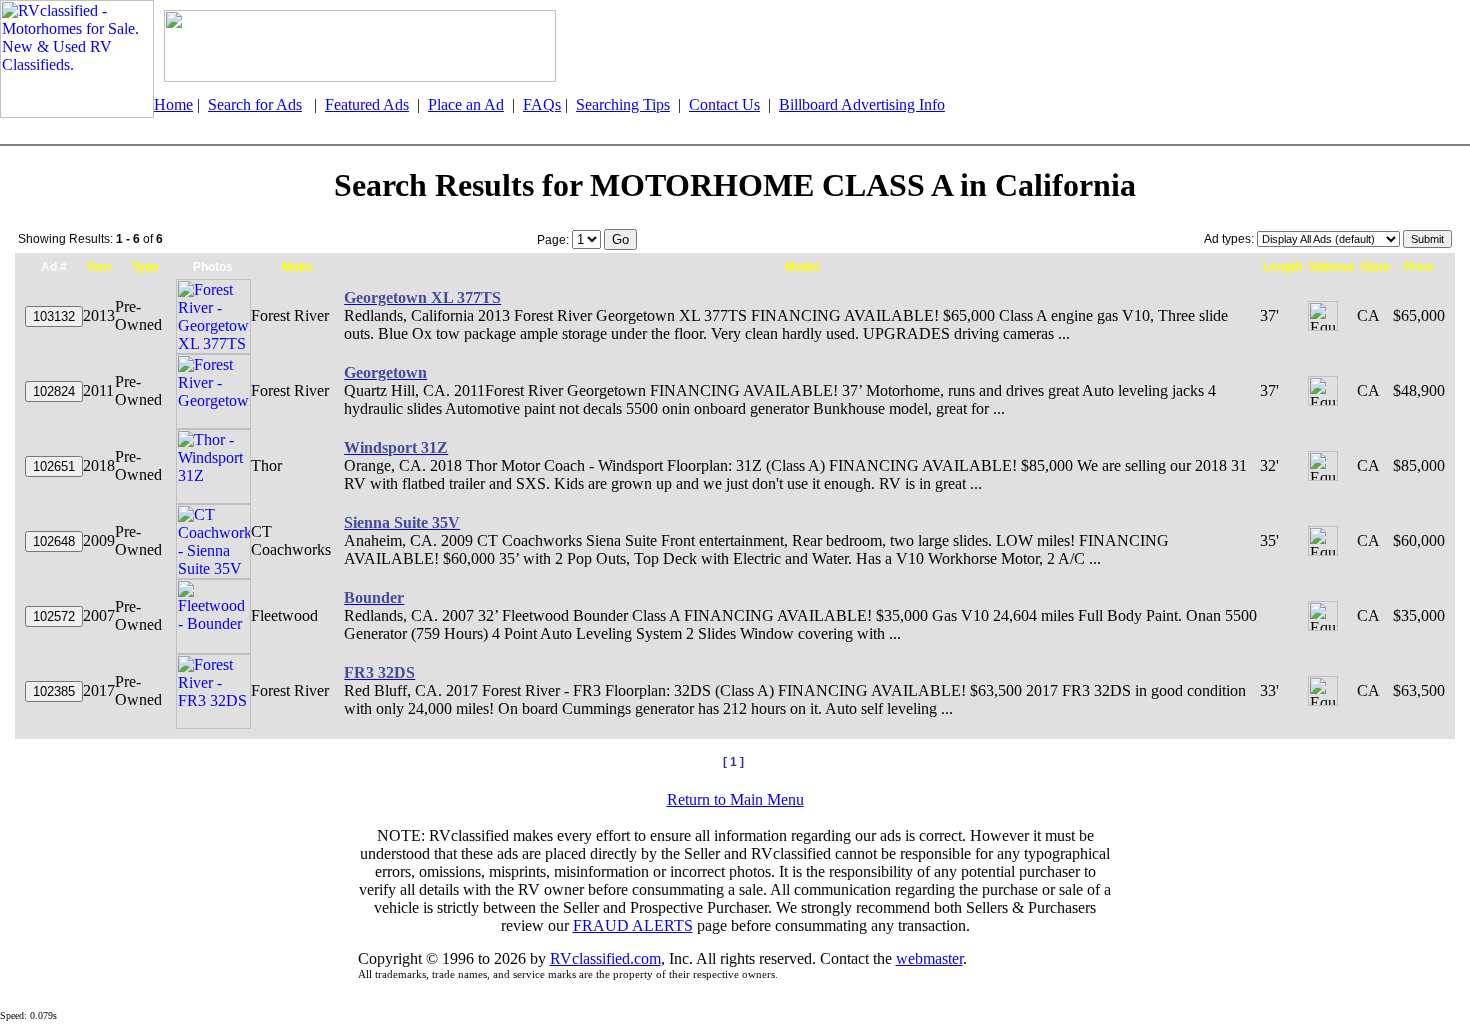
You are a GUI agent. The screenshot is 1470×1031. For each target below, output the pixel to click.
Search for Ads (255, 104)
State (1375, 267)
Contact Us (724, 104)
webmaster (929, 958)
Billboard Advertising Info (862, 104)
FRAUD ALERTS (633, 925)
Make (297, 267)
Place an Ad (466, 104)
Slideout (1331, 267)
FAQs (542, 104)
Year (99, 267)
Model (802, 267)
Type (145, 267)
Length (1282, 267)
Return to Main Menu (735, 799)
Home (173, 104)
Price (1419, 267)
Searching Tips (623, 104)
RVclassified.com (605, 958)
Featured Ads (367, 104)
